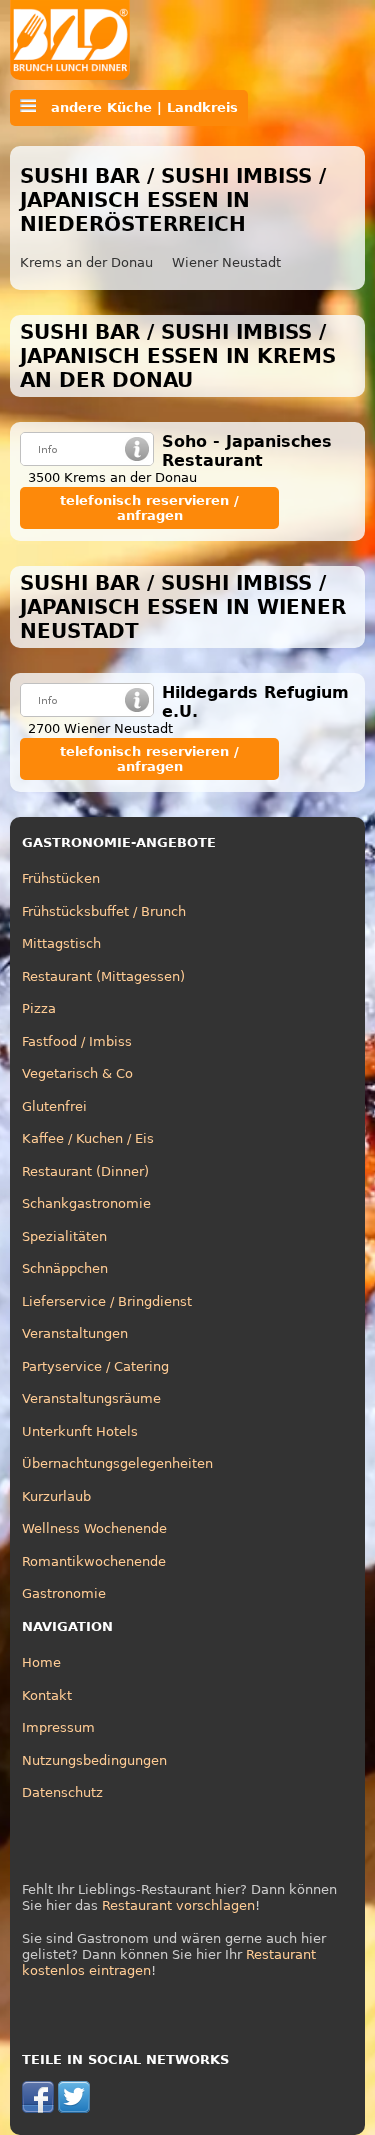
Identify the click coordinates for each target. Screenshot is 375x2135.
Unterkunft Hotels (80, 1431)
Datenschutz (62, 1792)
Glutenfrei (54, 1106)
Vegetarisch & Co (77, 1073)
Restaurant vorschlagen (178, 1905)
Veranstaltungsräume (91, 1398)
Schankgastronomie (86, 1203)
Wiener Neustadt (226, 262)
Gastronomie (64, 1593)
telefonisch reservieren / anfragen (149, 508)
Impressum (58, 1727)
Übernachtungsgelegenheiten (117, 1463)
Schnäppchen (65, 1268)
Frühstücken (61, 878)
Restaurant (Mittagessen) (103, 976)
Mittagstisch (61, 943)
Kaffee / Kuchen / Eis (88, 1138)
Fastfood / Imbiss (77, 1041)
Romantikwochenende (94, 1561)
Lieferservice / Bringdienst (107, 1301)
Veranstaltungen (75, 1333)
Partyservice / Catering (95, 1366)
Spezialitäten (64, 1236)
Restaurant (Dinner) (85, 1171)
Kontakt (47, 1695)
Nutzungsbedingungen (94, 1760)
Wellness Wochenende (94, 1528)
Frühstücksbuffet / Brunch (104, 911)
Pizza (39, 1008)
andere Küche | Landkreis (137, 107)
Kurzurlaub (56, 1496)
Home (41, 1662)
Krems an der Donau (86, 262)
